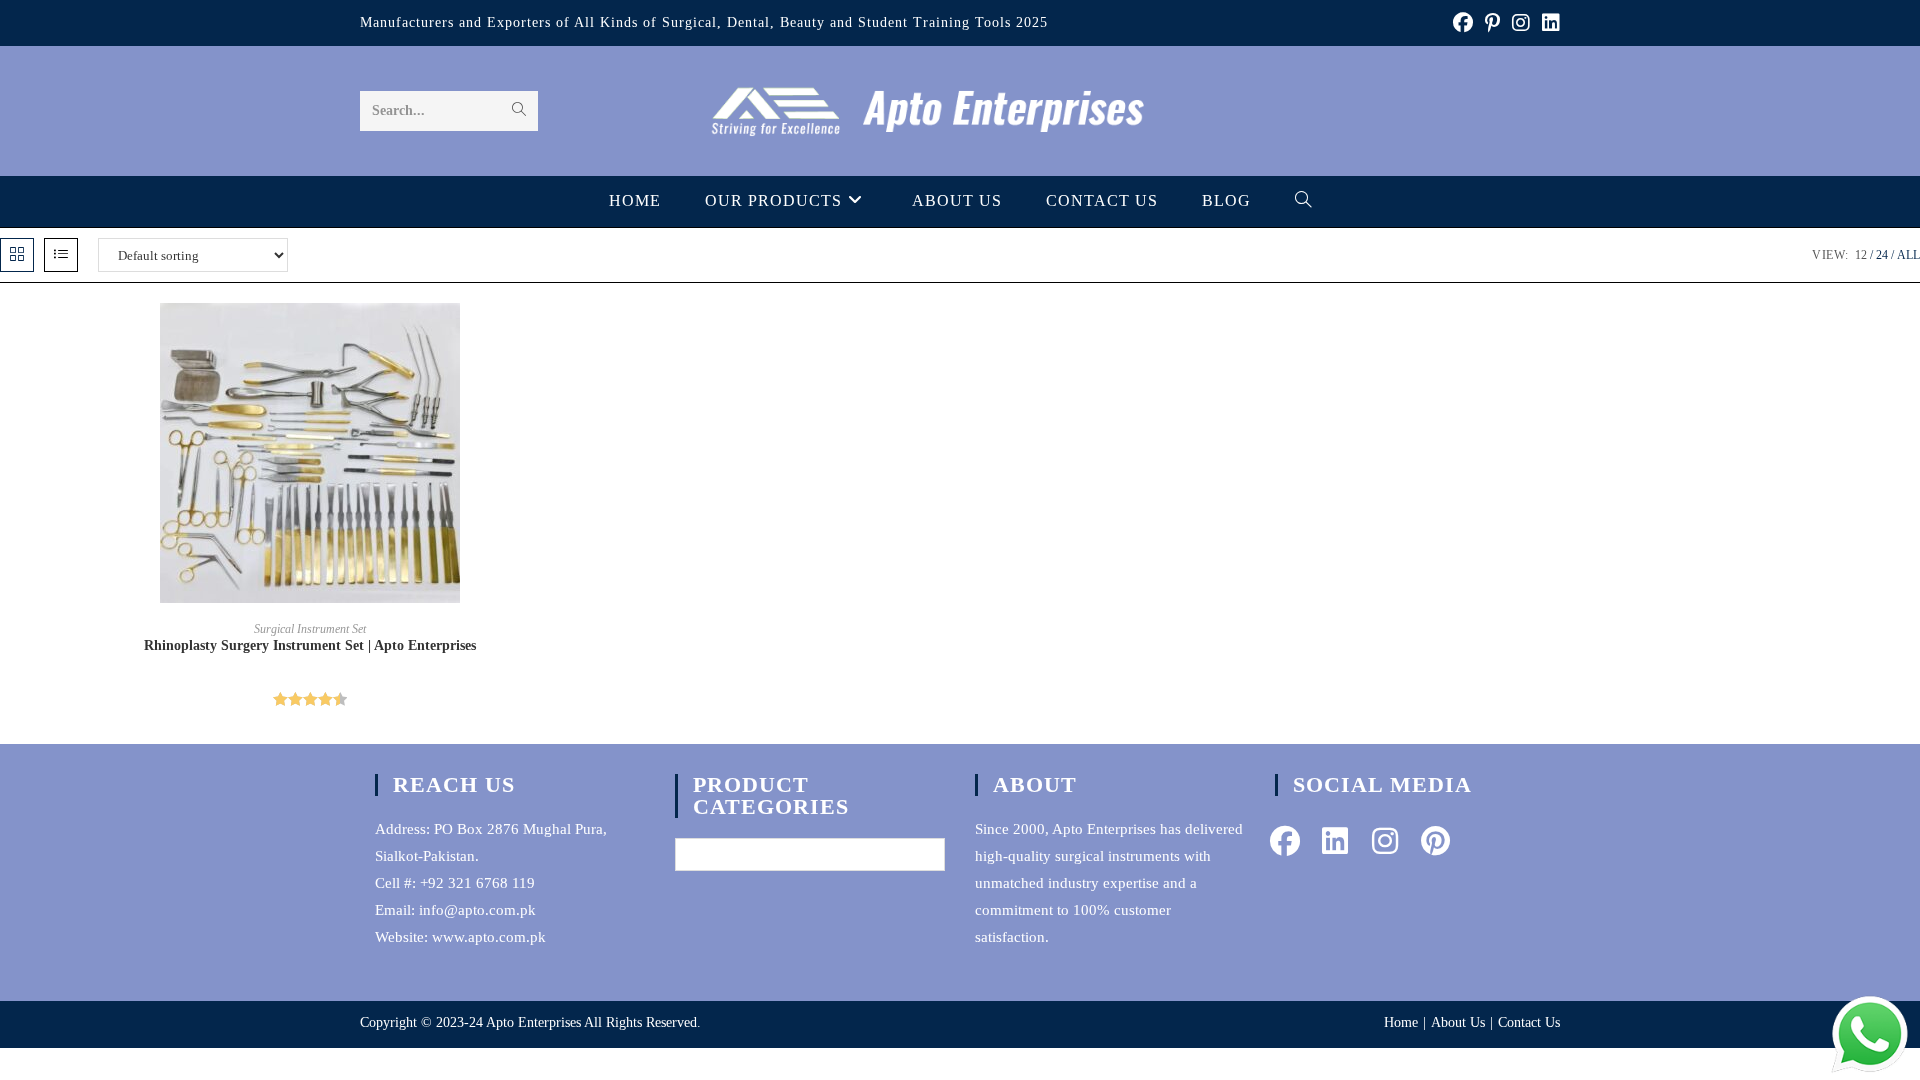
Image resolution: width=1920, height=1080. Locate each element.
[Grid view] (17, 255)
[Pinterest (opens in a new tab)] (1492, 23)
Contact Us (1529, 1022)
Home (1401, 1022)
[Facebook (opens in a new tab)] (1463, 23)
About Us (1458, 1022)
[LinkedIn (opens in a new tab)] (1548, 23)
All (1908, 255)
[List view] (61, 255)
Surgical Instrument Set (310, 629)
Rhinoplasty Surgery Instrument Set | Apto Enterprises (310, 645)
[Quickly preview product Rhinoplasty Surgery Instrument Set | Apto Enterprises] (614, 338)
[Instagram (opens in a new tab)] (1521, 23)
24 (1882, 255)
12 (1861, 255)
